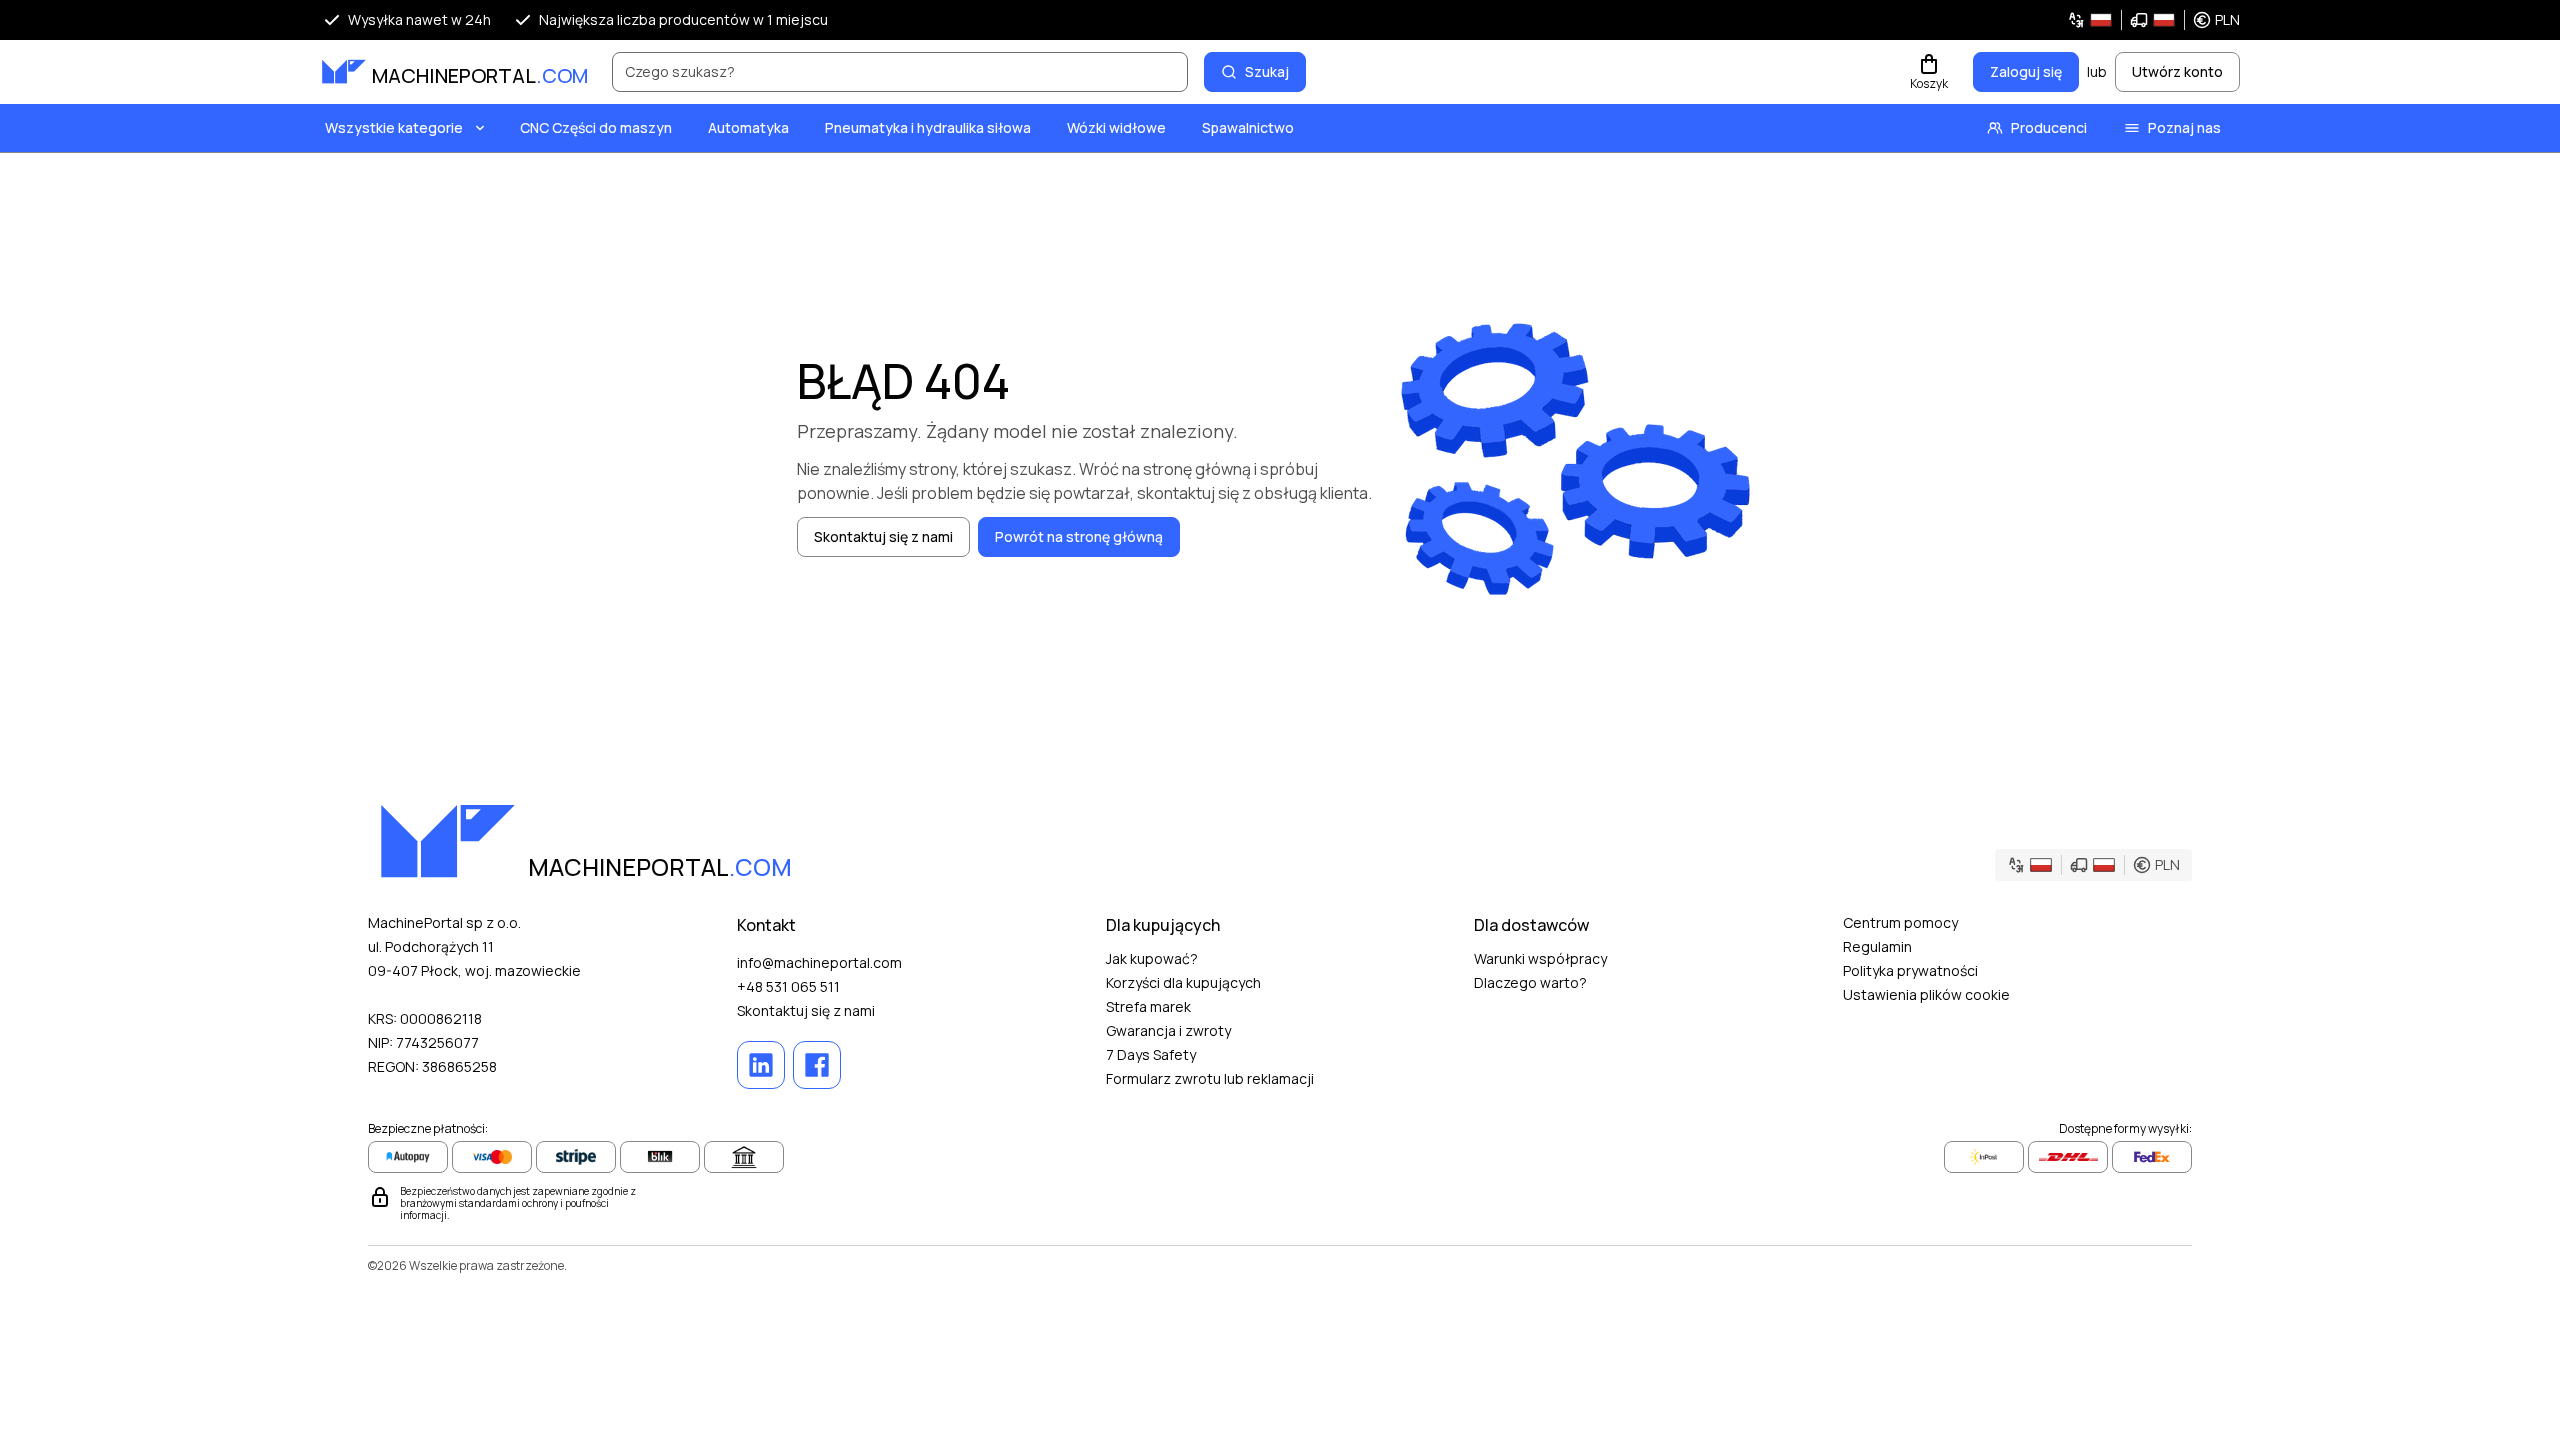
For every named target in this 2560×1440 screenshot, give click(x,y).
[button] (2153, 20)
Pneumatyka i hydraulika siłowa (928, 127)
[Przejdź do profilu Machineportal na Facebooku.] (817, 1065)
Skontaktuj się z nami (806, 1010)
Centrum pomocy (1900, 922)
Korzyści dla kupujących (1183, 982)
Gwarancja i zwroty (1168, 1030)
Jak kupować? (1152, 958)
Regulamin (1877, 946)
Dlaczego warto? (1530, 982)
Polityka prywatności (1910, 970)
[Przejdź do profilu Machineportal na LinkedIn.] (761, 1065)
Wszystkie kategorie (394, 127)
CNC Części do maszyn (596, 127)
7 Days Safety (1151, 1054)
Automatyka (748, 127)
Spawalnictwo (1248, 127)
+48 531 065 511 (788, 986)
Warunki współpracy (1540, 958)
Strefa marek (1148, 1006)
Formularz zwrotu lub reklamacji (1210, 1078)
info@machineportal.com (819, 962)
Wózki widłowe (1116, 127)
